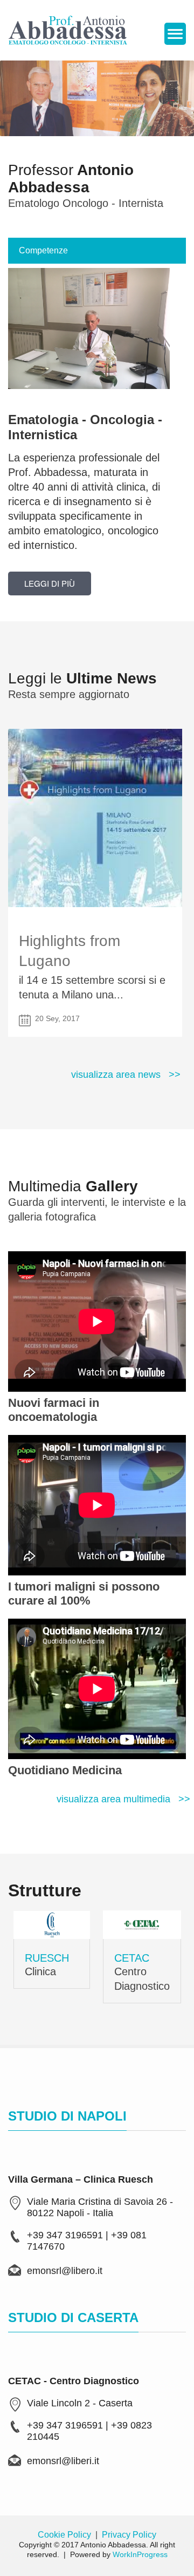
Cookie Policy (64, 2535)
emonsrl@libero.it (65, 2271)
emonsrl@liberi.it (63, 2461)
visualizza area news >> (126, 1075)
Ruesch (47, 1958)
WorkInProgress (140, 2554)
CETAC (132, 1958)
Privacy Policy (129, 2535)
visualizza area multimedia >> (123, 1799)
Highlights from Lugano (70, 951)
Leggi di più (50, 583)
